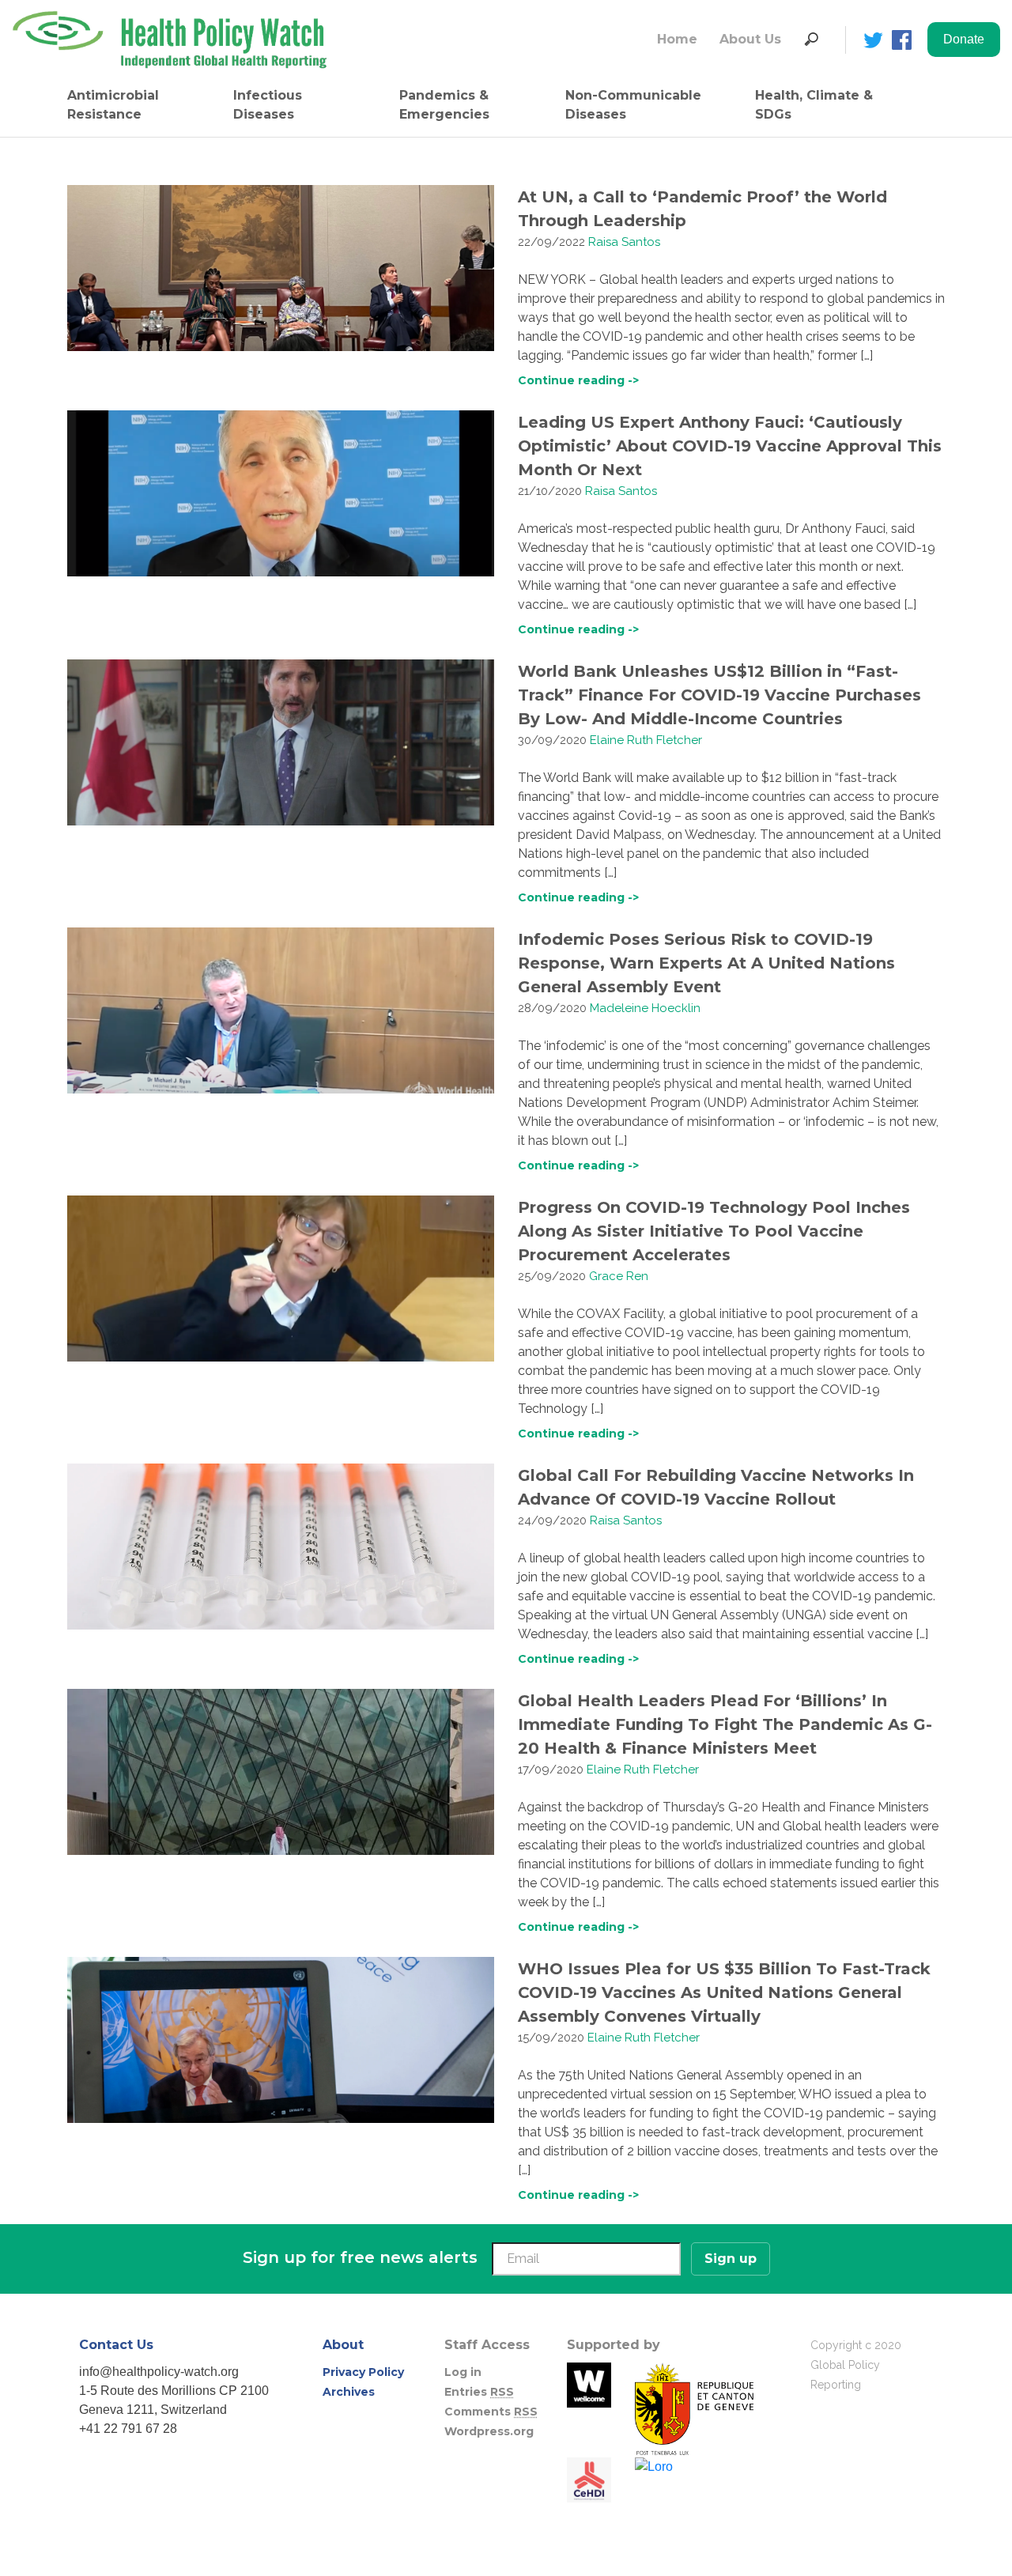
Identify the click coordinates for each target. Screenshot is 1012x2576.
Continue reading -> (578, 380)
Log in (463, 2372)
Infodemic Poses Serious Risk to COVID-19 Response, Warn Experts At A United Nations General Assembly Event (706, 963)
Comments (491, 2412)
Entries (479, 2392)
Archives (349, 2392)
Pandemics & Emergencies (444, 105)
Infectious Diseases (268, 105)
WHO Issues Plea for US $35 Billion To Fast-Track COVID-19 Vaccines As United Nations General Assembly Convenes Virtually (724, 1992)
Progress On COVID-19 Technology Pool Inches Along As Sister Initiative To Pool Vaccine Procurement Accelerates (714, 1231)
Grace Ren (619, 1276)
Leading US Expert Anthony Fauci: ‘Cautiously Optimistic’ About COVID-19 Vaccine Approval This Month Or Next (730, 446)
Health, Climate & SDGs (814, 105)
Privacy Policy (363, 2372)
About (343, 2345)
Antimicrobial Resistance (113, 105)
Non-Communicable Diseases (633, 105)
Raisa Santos (624, 242)
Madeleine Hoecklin (645, 1008)
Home (677, 39)
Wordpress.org (489, 2431)
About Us (750, 39)
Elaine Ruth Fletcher (646, 740)
